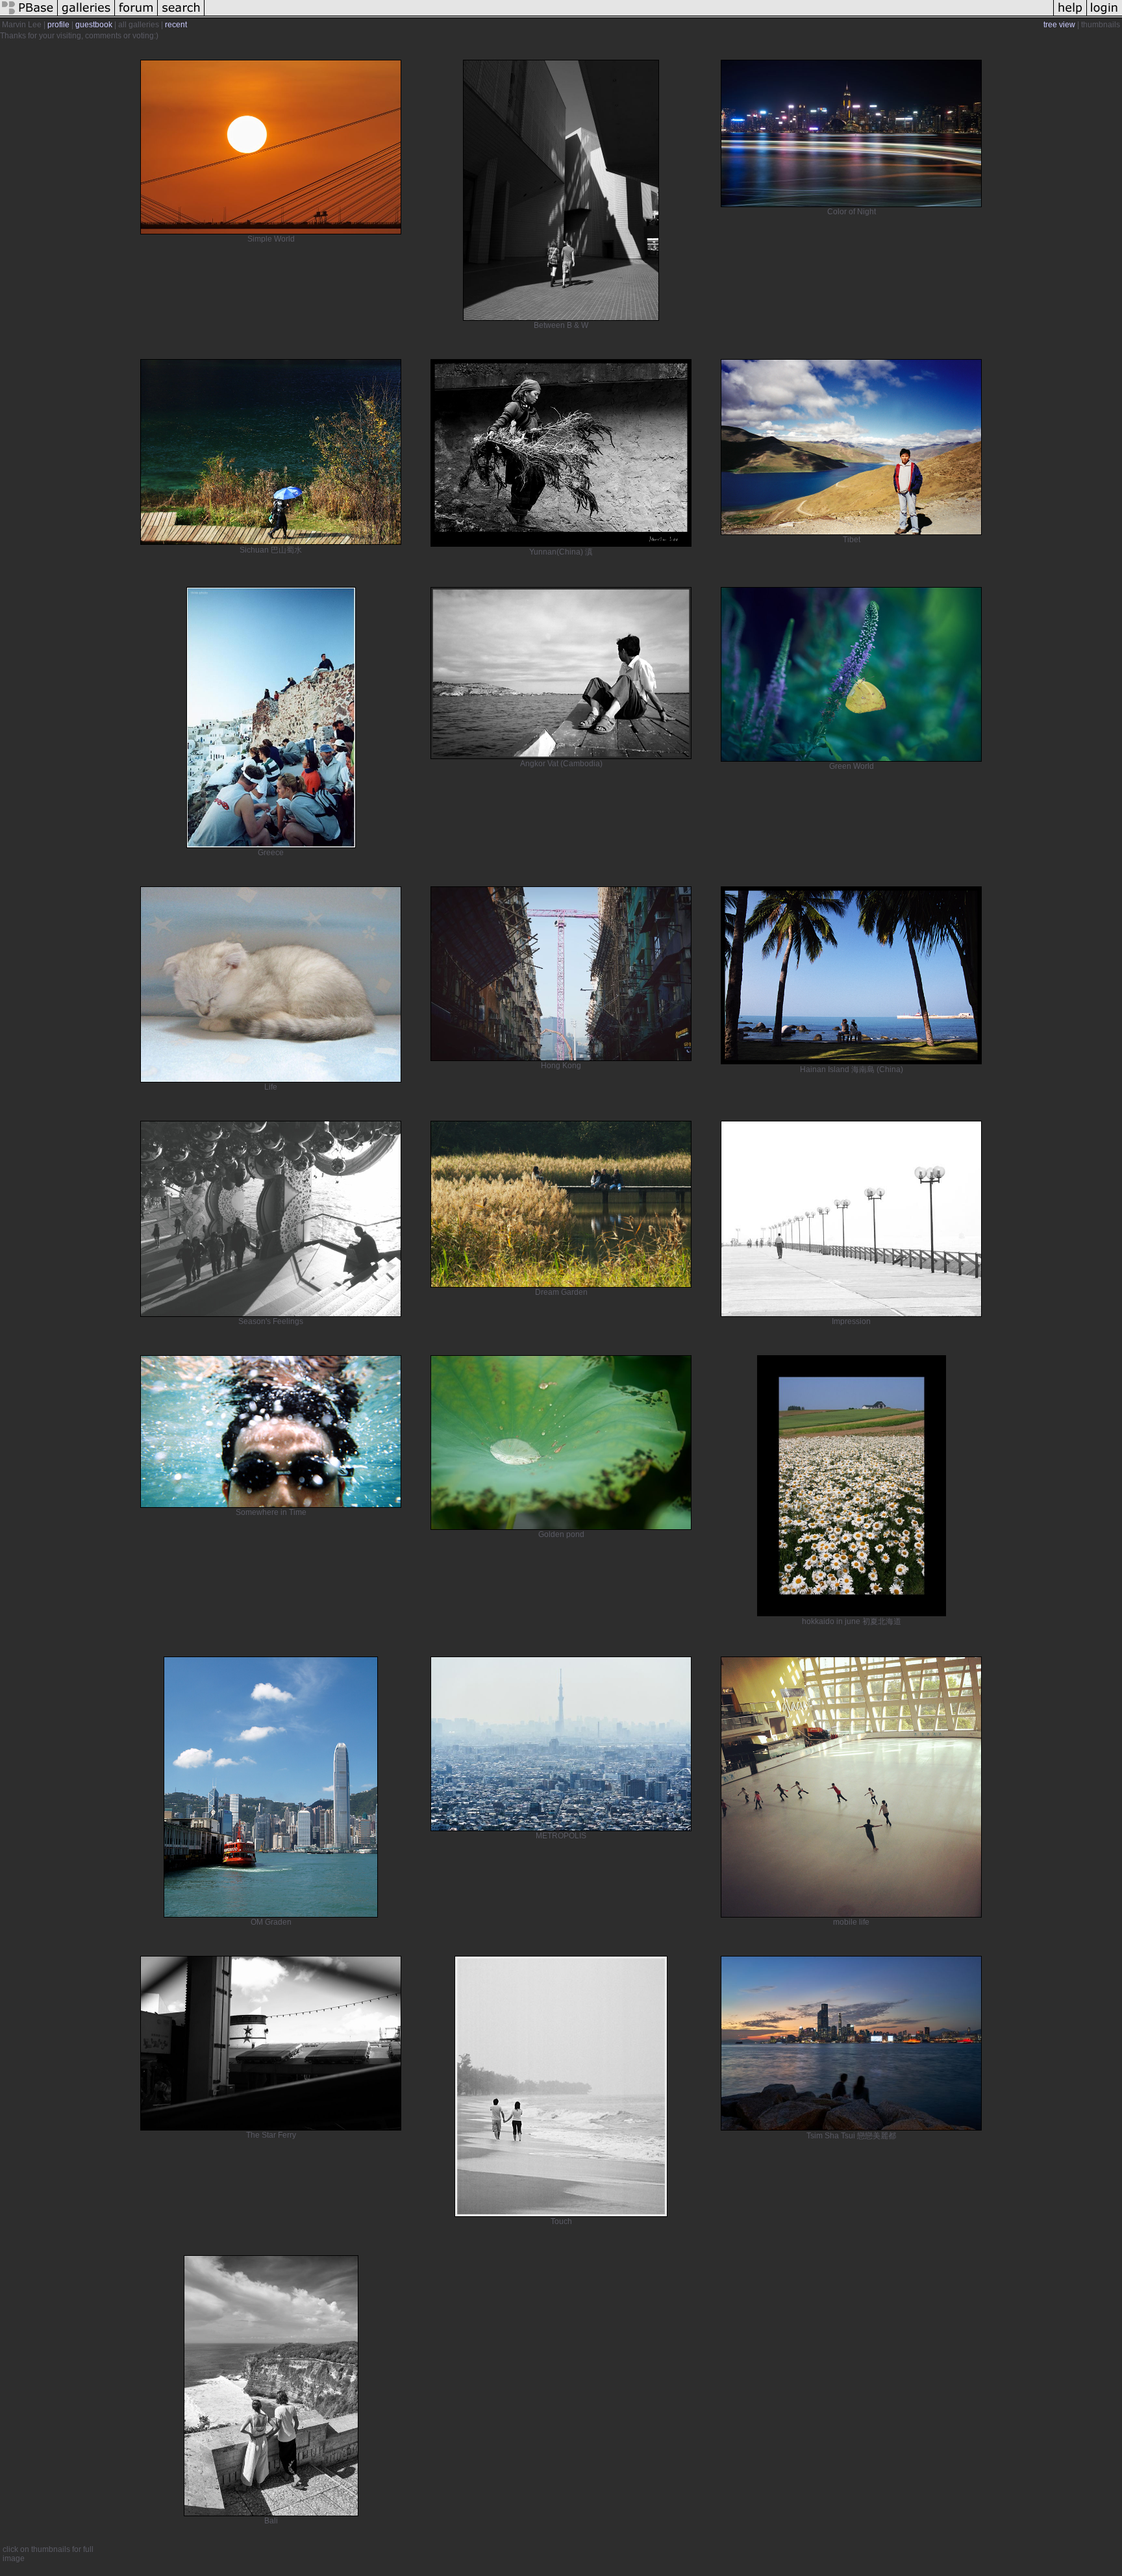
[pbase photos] (29, 16)
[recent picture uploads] (86, 16)
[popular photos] (629, 16)
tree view (1059, 25)
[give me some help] (1070, 16)
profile (58, 25)
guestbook (94, 25)
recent (176, 25)
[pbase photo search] (181, 16)
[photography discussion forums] (136, 16)
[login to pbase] (1104, 16)
